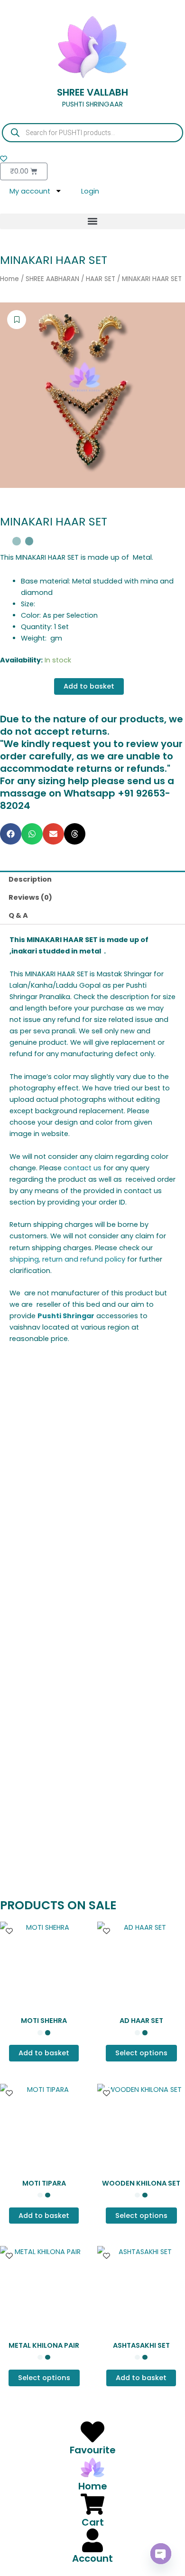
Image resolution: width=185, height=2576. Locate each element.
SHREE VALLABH (92, 92)
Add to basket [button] (44, 2053)
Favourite (93, 2450)
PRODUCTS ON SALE (58, 1905)
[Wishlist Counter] (92, 159)
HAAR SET (101, 279)
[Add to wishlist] (17, 320)
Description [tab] (30, 879)
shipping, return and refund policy (67, 1259)
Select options (44, 1559)
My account (30, 191)
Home (9, 279)
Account (92, 2558)
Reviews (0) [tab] (30, 897)
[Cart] (92, 2504)
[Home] (92, 2468)
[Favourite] (92, 2432)
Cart (93, 2522)
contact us (83, 1168)
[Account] (92, 2540)
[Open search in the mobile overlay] (92, 133)
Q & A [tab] (18, 915)
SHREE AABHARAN (52, 279)
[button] (92, 221)
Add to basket (89, 686)
